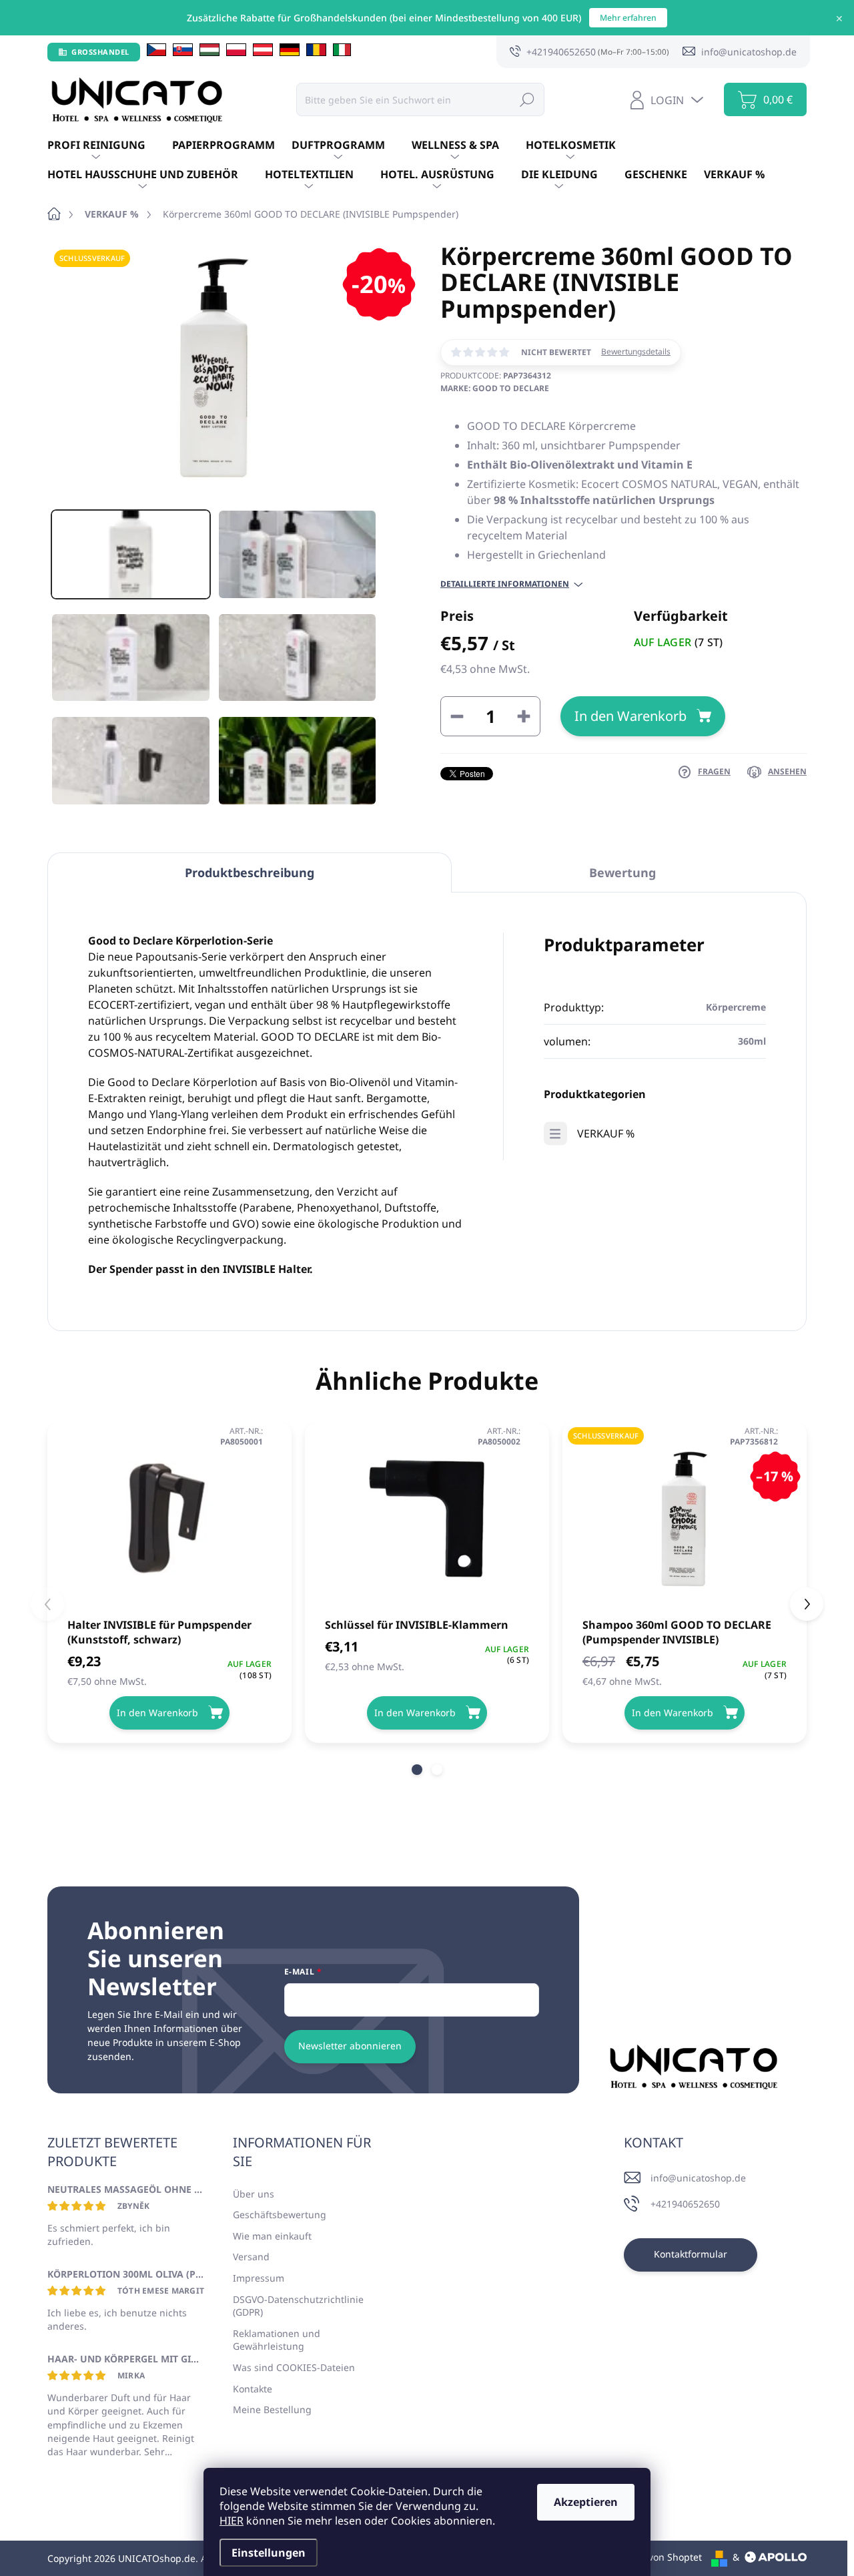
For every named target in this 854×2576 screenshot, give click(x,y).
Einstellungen (269, 2553)
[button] (417, 1770)
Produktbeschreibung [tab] (250, 872)
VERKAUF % (606, 1133)
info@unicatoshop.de (698, 2178)
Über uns (254, 2194)
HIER (232, 2521)
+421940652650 (685, 2204)
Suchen (527, 99)
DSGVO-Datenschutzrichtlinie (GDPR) (298, 2306)
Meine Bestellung (272, 2409)
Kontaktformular (691, 2254)
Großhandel (100, 52)
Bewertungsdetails (636, 352)
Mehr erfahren (628, 18)
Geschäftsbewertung (280, 2215)
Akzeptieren (586, 2502)
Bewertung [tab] (622, 872)
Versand (251, 2257)
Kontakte (253, 2389)
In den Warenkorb (630, 716)
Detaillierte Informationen (505, 584)
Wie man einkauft (272, 2236)
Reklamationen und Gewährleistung (277, 2340)
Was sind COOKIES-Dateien (294, 2367)
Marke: (495, 388)
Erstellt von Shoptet (658, 2557)
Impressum (259, 2278)
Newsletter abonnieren (350, 2046)
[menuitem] (110, 146)
